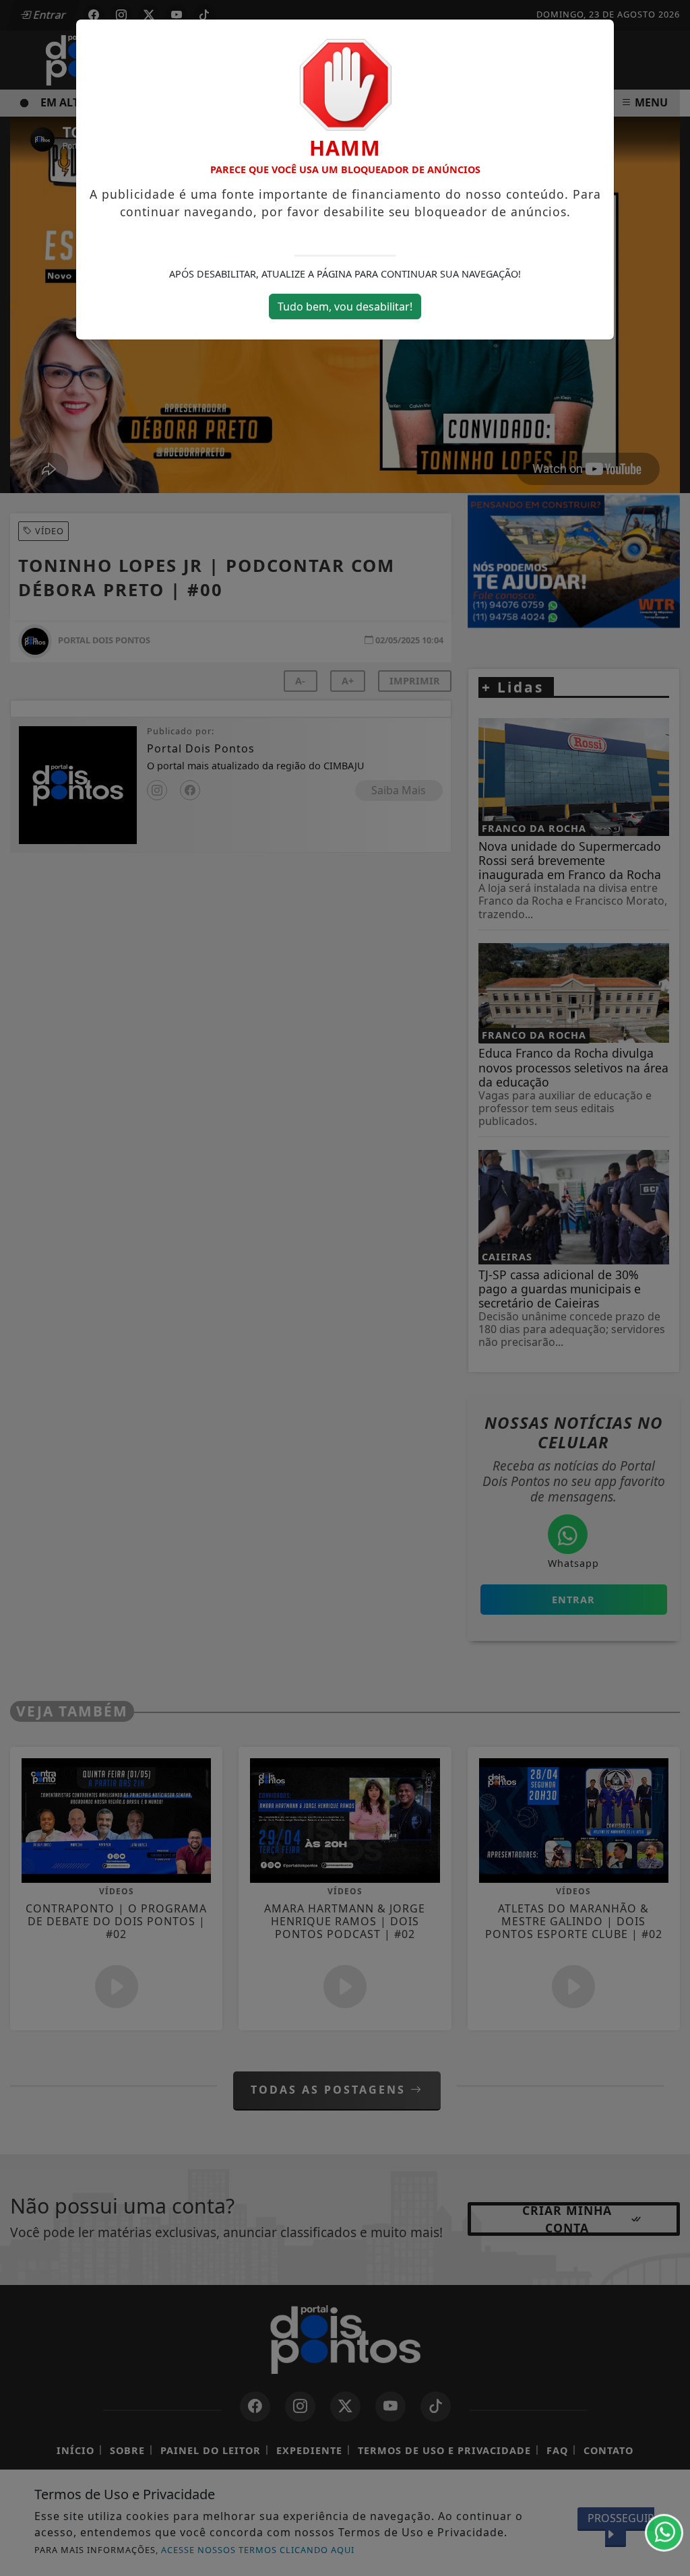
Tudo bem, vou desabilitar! (345, 307)
